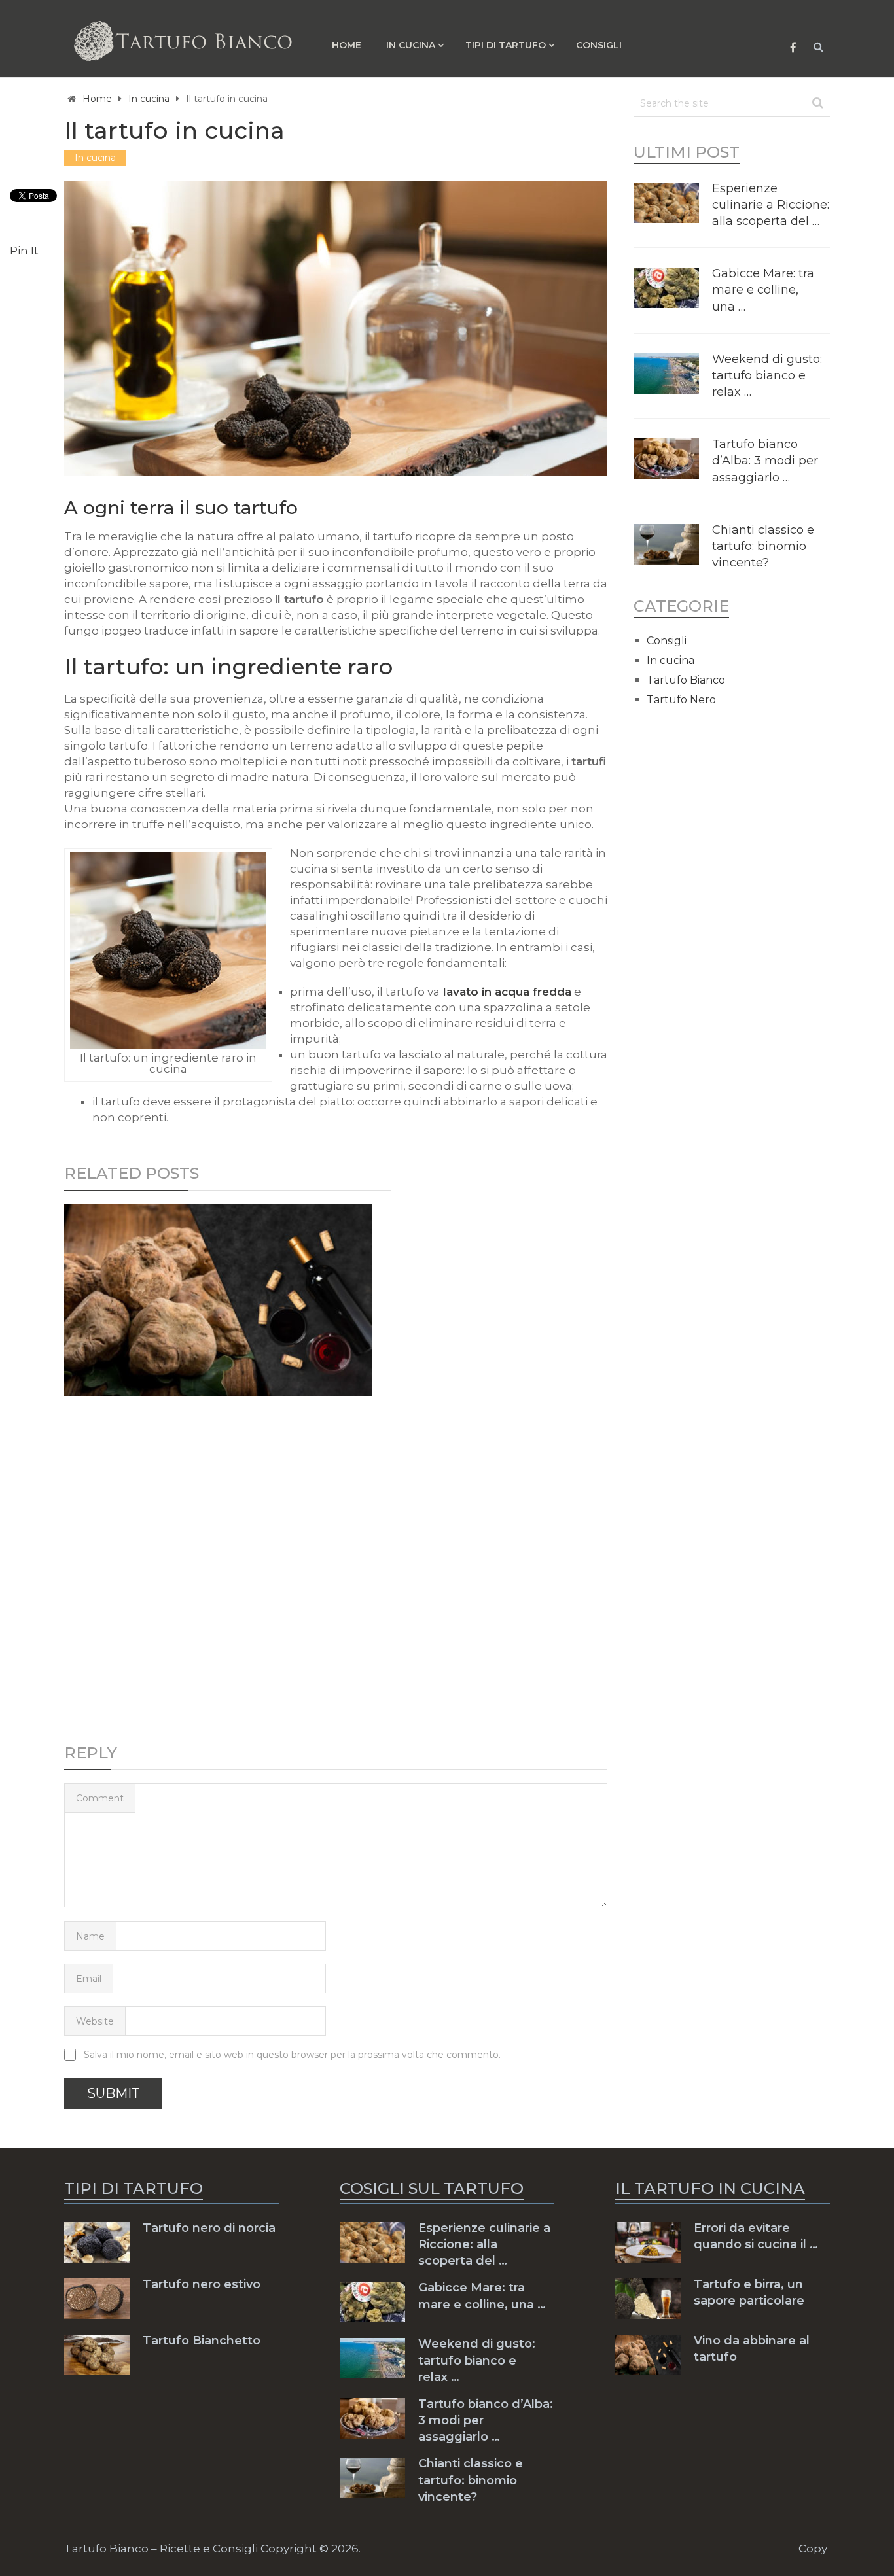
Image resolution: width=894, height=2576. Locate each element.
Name (90, 1936)
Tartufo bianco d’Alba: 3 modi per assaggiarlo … (765, 461)
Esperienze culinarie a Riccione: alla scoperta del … (771, 205)
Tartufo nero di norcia (209, 2228)
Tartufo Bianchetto (202, 2341)
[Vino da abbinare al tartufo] (218, 1300)
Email (89, 1979)
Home (347, 45)
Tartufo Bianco (686, 680)
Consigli (599, 45)
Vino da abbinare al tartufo (752, 2349)
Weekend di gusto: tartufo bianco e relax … (767, 375)
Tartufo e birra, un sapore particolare (749, 2292)
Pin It (24, 251)
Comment (100, 1798)
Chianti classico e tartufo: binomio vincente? (763, 546)
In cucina (411, 45)
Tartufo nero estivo (202, 2284)
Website (95, 2021)
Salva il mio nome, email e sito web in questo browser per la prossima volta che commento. (292, 2055)
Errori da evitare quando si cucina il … (756, 2236)
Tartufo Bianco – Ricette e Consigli (161, 2549)
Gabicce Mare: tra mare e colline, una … (763, 290)
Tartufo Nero (681, 700)
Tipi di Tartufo (506, 45)
